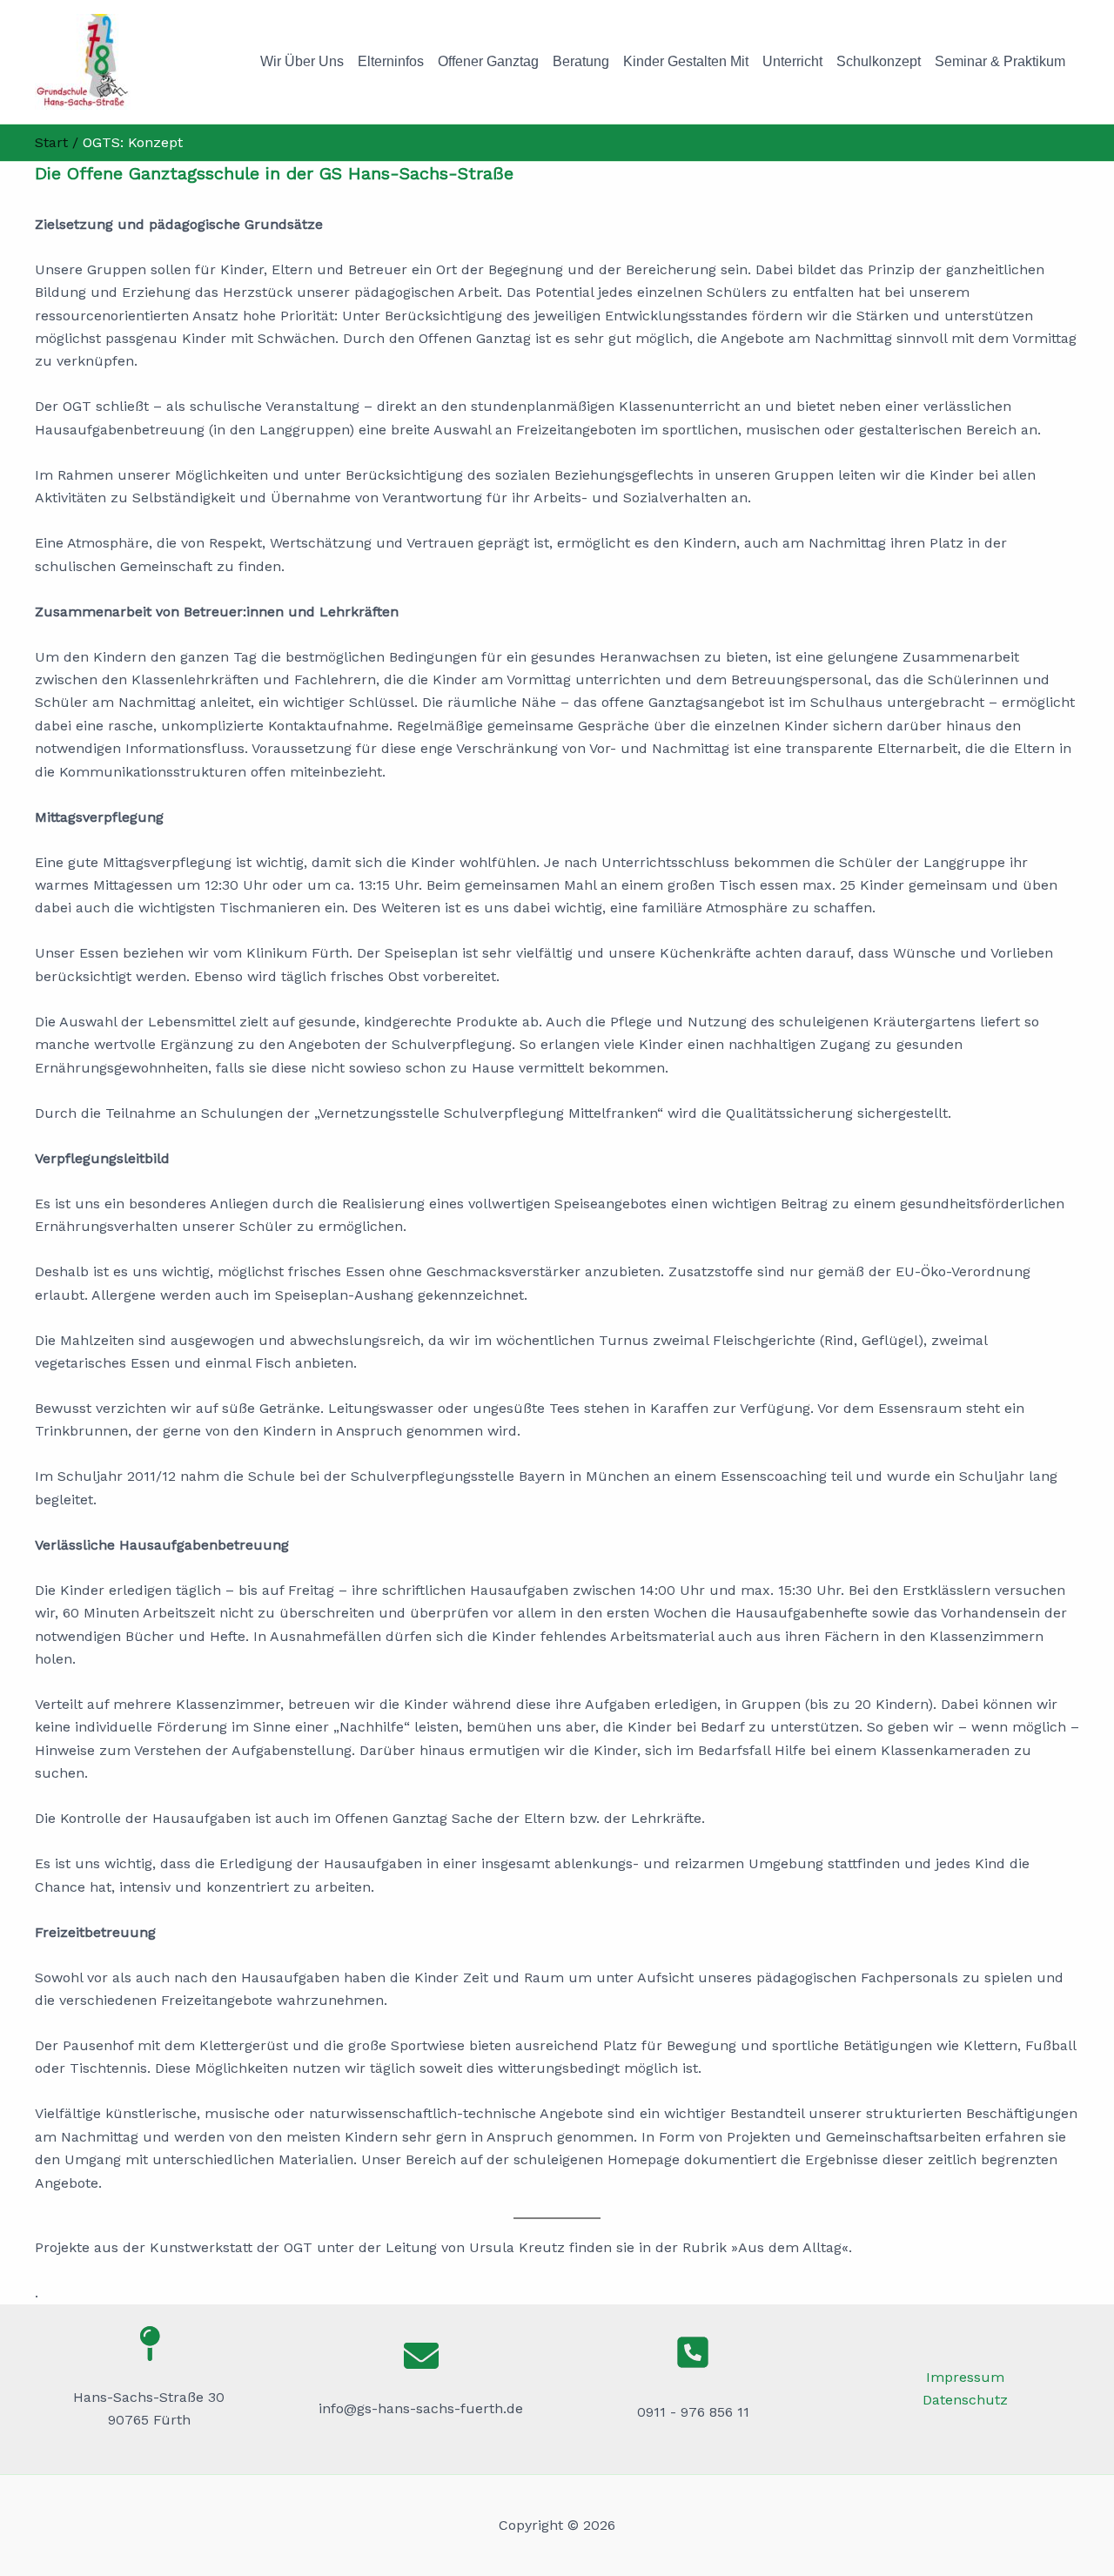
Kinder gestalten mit (686, 61)
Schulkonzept (879, 61)
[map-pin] (149, 2344)
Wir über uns (302, 61)
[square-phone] (693, 2352)
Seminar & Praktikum (1000, 61)
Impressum (965, 2377)
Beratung (581, 61)
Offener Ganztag (488, 61)
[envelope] (421, 2356)
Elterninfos (391, 61)
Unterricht (792, 61)
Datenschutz (965, 2400)
